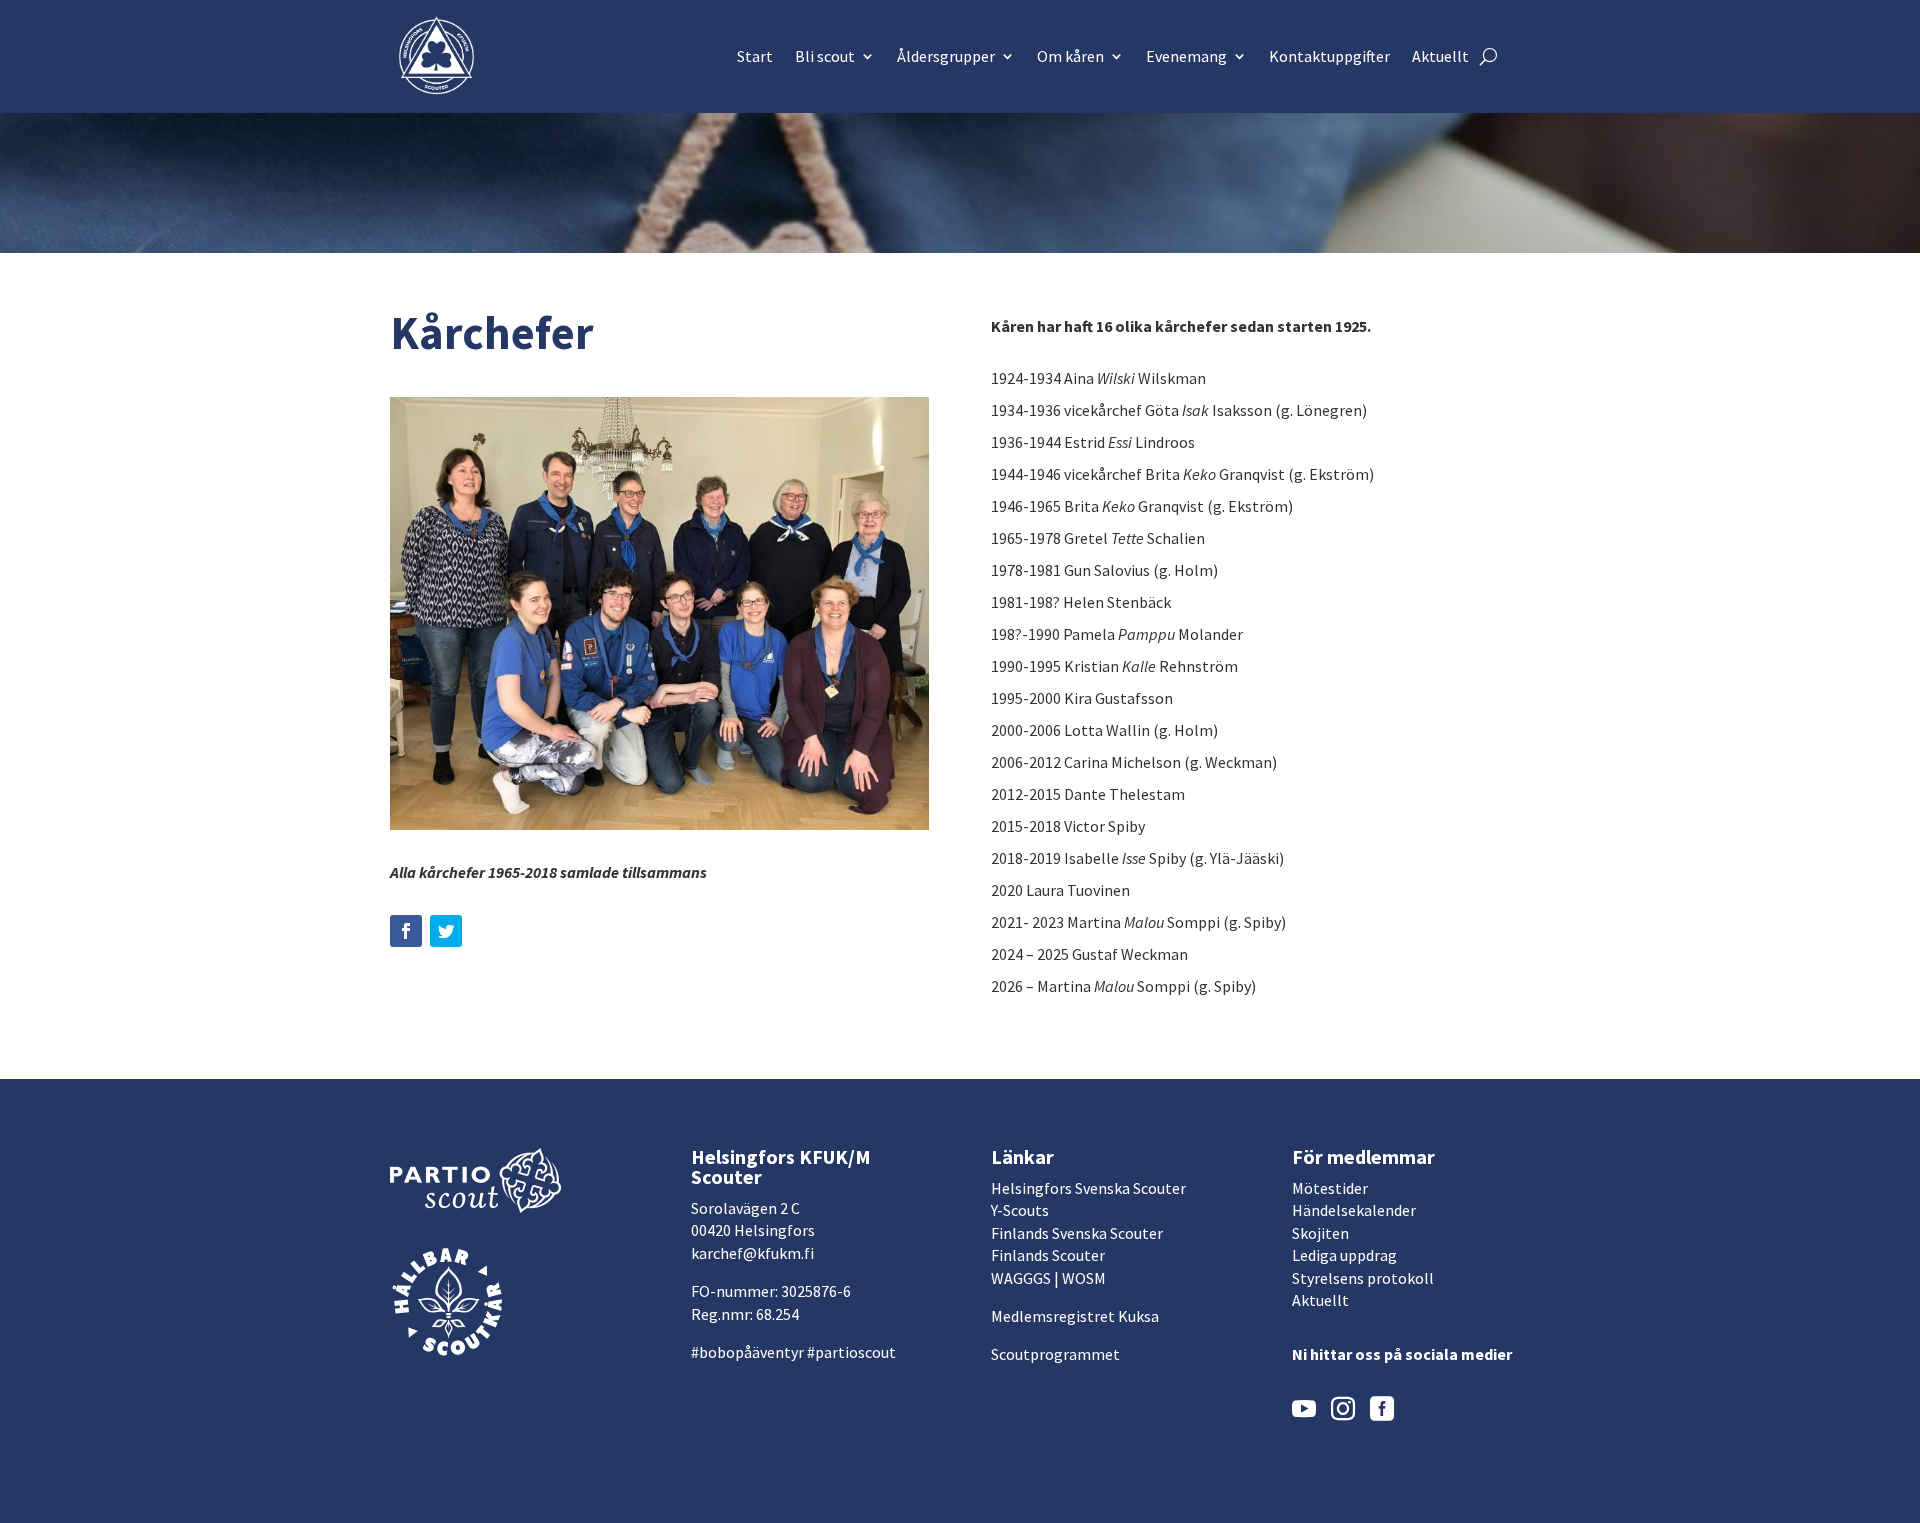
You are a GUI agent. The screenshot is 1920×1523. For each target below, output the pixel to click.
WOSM (1084, 1278)
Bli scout (825, 56)
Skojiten (1320, 1233)
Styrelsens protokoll (1363, 1278)
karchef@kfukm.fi (752, 1253)
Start (755, 56)
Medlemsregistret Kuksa (1075, 1316)
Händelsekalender (1354, 1210)
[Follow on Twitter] (446, 931)
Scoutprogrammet (1055, 1354)
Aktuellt (1440, 56)
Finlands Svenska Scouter (1077, 1233)
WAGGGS (1021, 1278)
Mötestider (1330, 1188)
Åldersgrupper (946, 56)
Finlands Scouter (1048, 1255)
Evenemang (1186, 56)
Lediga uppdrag (1344, 1255)
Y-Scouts (1020, 1210)
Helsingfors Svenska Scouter (1088, 1188)
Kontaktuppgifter (1329, 56)
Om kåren (1070, 56)
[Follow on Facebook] (406, 931)
